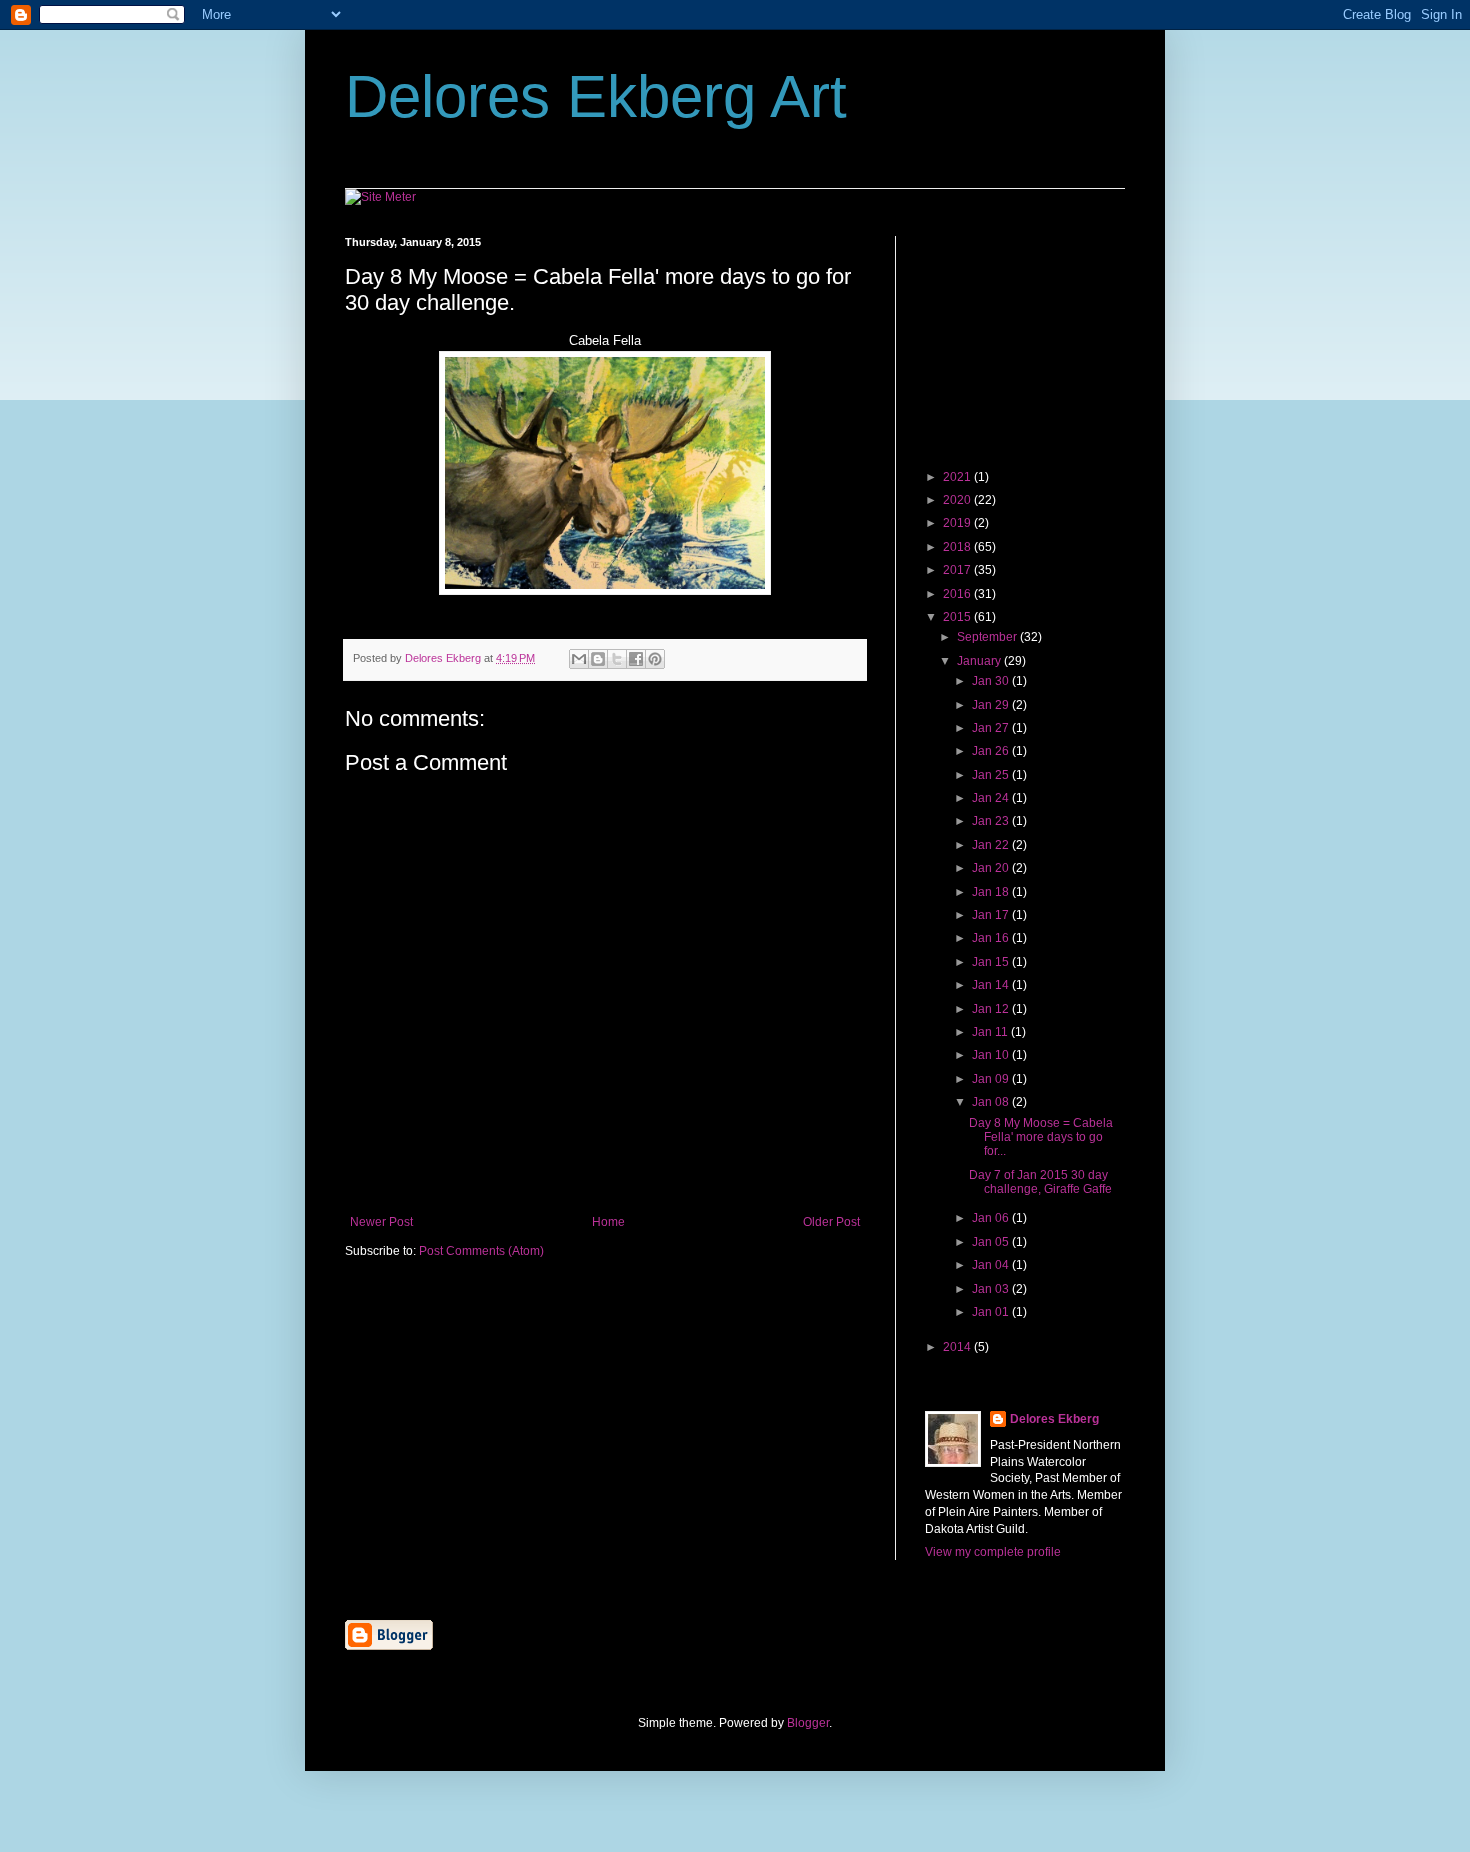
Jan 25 (992, 775)
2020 (958, 500)
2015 (958, 617)
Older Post (831, 1222)
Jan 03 (992, 1289)
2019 (958, 523)
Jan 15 (992, 962)
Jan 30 (992, 681)
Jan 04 (992, 1265)
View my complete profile (993, 1552)
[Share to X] (617, 659)
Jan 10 (992, 1055)
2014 (958, 1347)
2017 (958, 570)
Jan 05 (992, 1242)
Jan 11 (991, 1032)
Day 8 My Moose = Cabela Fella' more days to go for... (1041, 1137)
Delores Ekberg (1054, 1419)
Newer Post (381, 1222)
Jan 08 (992, 1102)
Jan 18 (992, 892)
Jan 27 (992, 728)
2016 (958, 594)
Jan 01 (992, 1312)
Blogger (808, 1723)
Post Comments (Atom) (481, 1251)
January (980, 661)
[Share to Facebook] (636, 659)
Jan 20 (992, 868)
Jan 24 (992, 798)
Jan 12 (992, 1009)
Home (608, 1222)
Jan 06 (992, 1218)
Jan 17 (992, 915)
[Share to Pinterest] (655, 659)
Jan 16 (992, 938)
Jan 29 (992, 705)
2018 (958, 547)
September (988, 637)
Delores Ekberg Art (596, 96)
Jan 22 (992, 845)
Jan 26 (992, 751)
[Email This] (579, 659)
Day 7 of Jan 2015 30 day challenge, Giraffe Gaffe (1040, 1182)
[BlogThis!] (598, 659)
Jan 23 (992, 821)
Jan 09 (992, 1079)
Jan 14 (992, 985)
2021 (958, 477)
